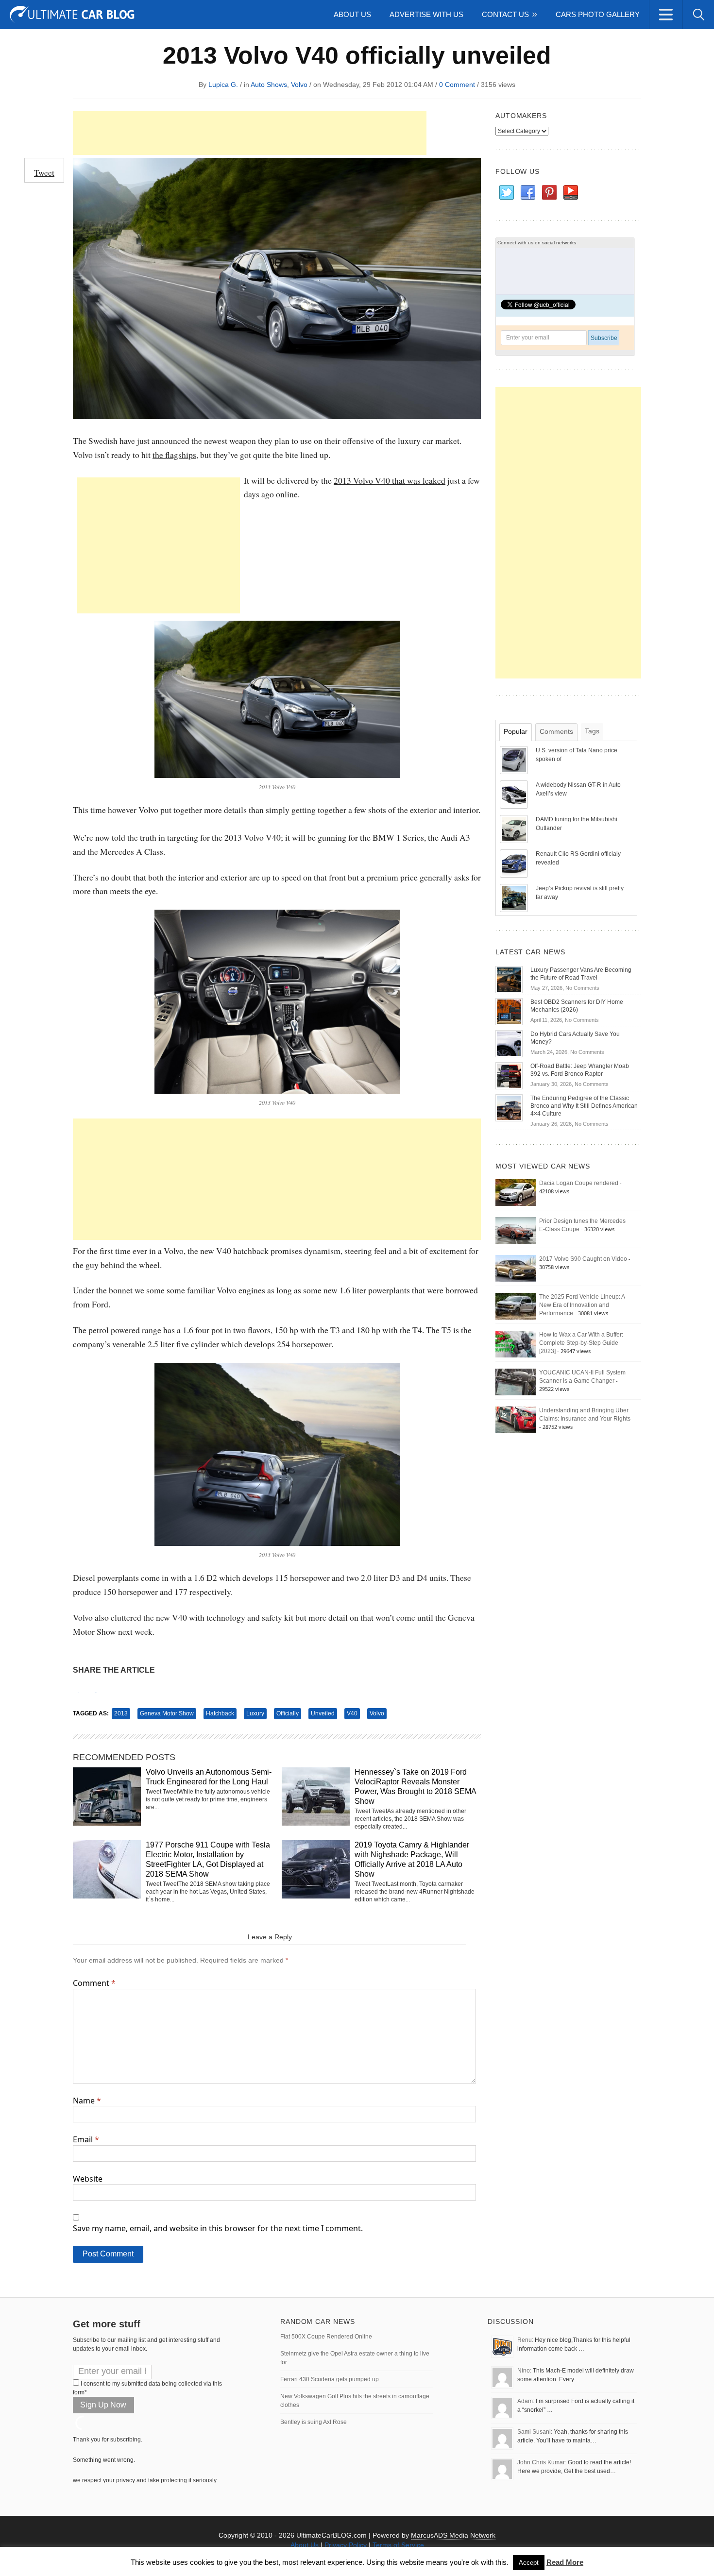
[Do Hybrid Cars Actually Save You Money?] (509, 1043)
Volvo (299, 85)
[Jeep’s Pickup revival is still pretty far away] (515, 898)
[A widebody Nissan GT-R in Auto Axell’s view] (515, 794)
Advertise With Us (426, 14)
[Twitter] (506, 193)
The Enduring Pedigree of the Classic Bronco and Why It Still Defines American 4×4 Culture (584, 1106)
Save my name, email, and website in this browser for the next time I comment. (218, 2228)
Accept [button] (529, 2563)
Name (87, 2101)
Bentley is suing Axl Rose (314, 2422)
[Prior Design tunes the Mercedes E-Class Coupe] (516, 1230)
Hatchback (220, 1713)
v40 (352, 1713)
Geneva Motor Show (167, 1713)
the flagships (174, 455)
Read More (565, 2562)
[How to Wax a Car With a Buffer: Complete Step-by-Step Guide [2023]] (516, 1344)
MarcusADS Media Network (453, 2535)
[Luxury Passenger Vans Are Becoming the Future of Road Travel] (509, 979)
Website (88, 2179)
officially (288, 1713)
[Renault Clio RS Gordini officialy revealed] (515, 863)
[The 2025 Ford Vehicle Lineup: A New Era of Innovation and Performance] (516, 1306)
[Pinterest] (549, 193)
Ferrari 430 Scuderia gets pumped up (330, 2379)
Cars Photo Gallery (598, 14)
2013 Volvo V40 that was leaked (390, 480)
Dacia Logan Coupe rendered (579, 1183)
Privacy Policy (346, 2545)
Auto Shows (269, 85)
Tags (592, 731)
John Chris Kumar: (542, 2462)
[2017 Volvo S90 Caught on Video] (516, 1268)
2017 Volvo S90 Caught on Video (583, 1259)
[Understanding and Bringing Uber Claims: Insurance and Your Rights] (516, 1420)
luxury (255, 1713)
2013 (121, 1713)
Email (86, 2139)
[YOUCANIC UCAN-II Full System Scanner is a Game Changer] (516, 1382)
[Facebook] (527, 193)
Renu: (525, 2340)
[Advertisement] (250, 133)
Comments (556, 731)
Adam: (526, 2401)
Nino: (524, 2371)
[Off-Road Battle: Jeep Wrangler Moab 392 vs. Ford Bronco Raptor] (509, 1075)
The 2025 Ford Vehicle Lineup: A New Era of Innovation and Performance (582, 1305)
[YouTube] (570, 193)
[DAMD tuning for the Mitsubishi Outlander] (515, 829)
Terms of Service (398, 2545)
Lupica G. (223, 85)
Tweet (44, 172)
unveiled (323, 1713)
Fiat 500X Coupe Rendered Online (326, 2337)
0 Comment (457, 85)
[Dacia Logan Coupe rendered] (516, 1192)
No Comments (582, 988)
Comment (94, 1983)
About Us (352, 14)
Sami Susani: (535, 2432)
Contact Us (505, 14)
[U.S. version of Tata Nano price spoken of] (515, 760)
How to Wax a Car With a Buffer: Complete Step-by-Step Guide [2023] (581, 1343)
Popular (516, 731)
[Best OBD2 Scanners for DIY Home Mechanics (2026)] (509, 1011)
